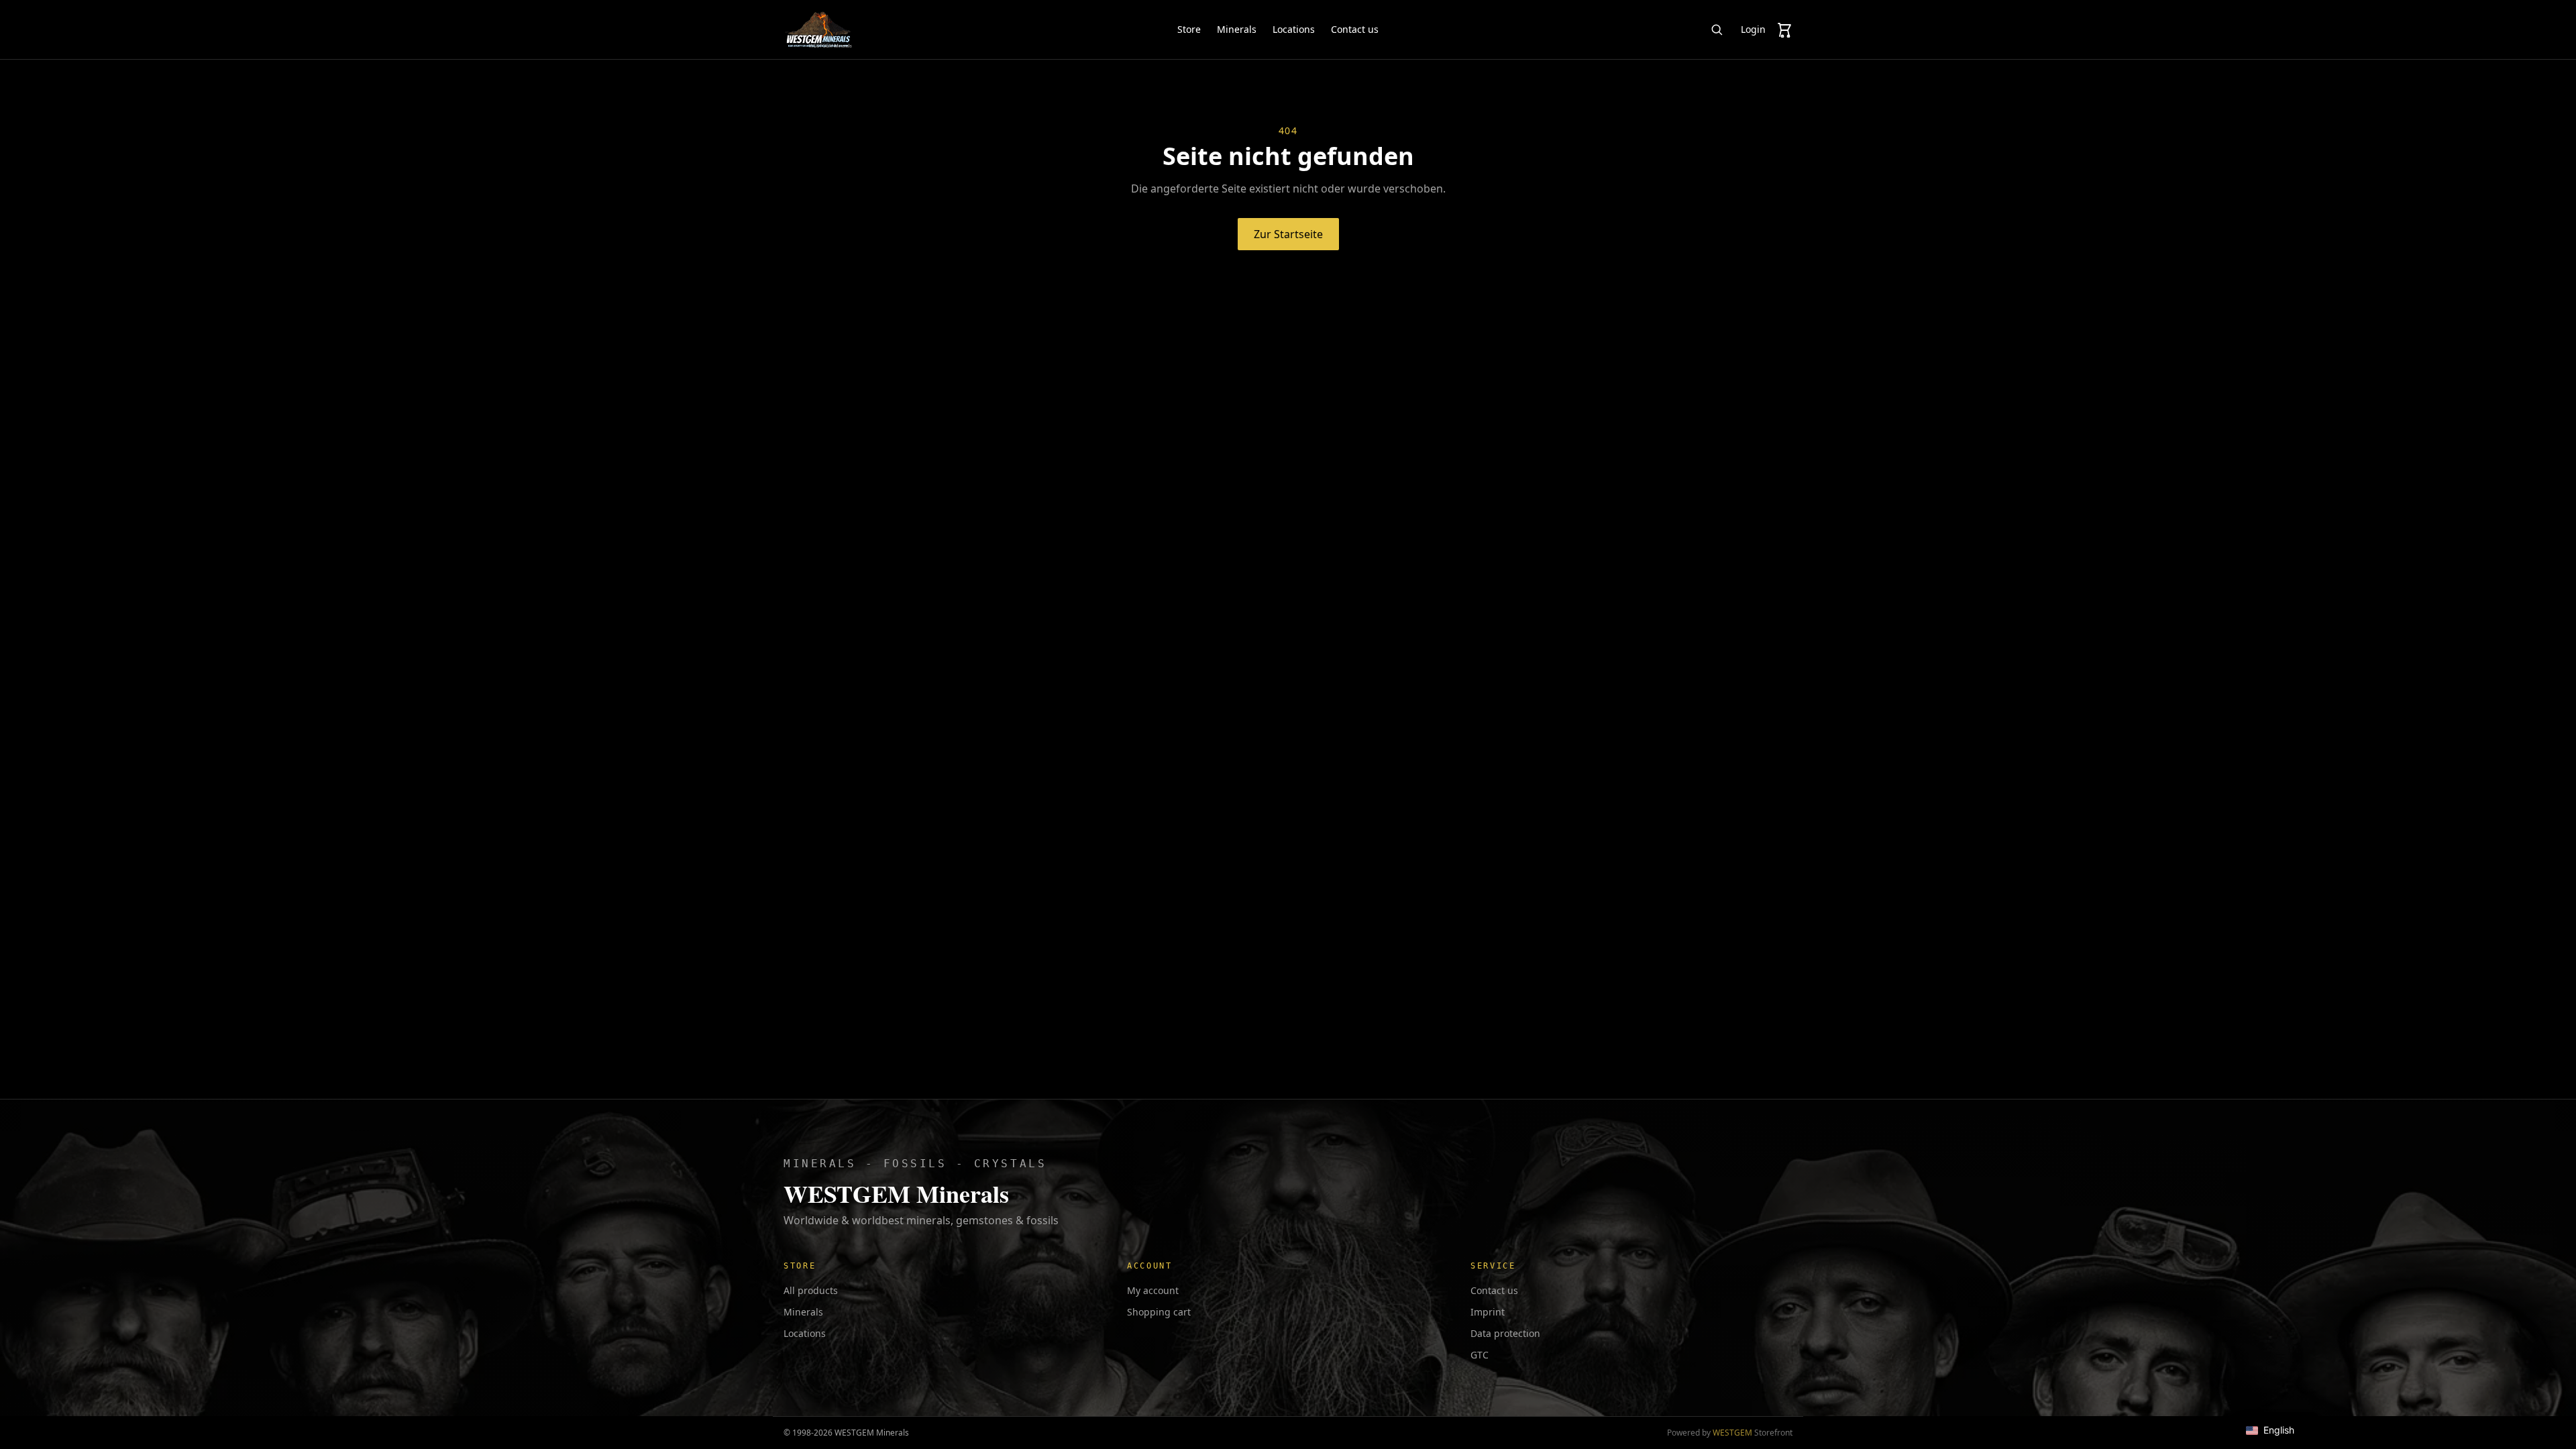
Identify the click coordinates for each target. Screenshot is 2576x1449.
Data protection (1505, 1333)
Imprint (1488, 1312)
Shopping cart (1159, 1312)
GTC (1480, 1355)
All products (811, 1290)
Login (1753, 29)
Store (1189, 29)
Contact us (1355, 29)
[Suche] (1717, 30)
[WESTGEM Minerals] (818, 30)
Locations (1294, 29)
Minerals (1237, 29)
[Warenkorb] (1784, 30)
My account (1153, 1290)
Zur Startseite (1288, 234)
